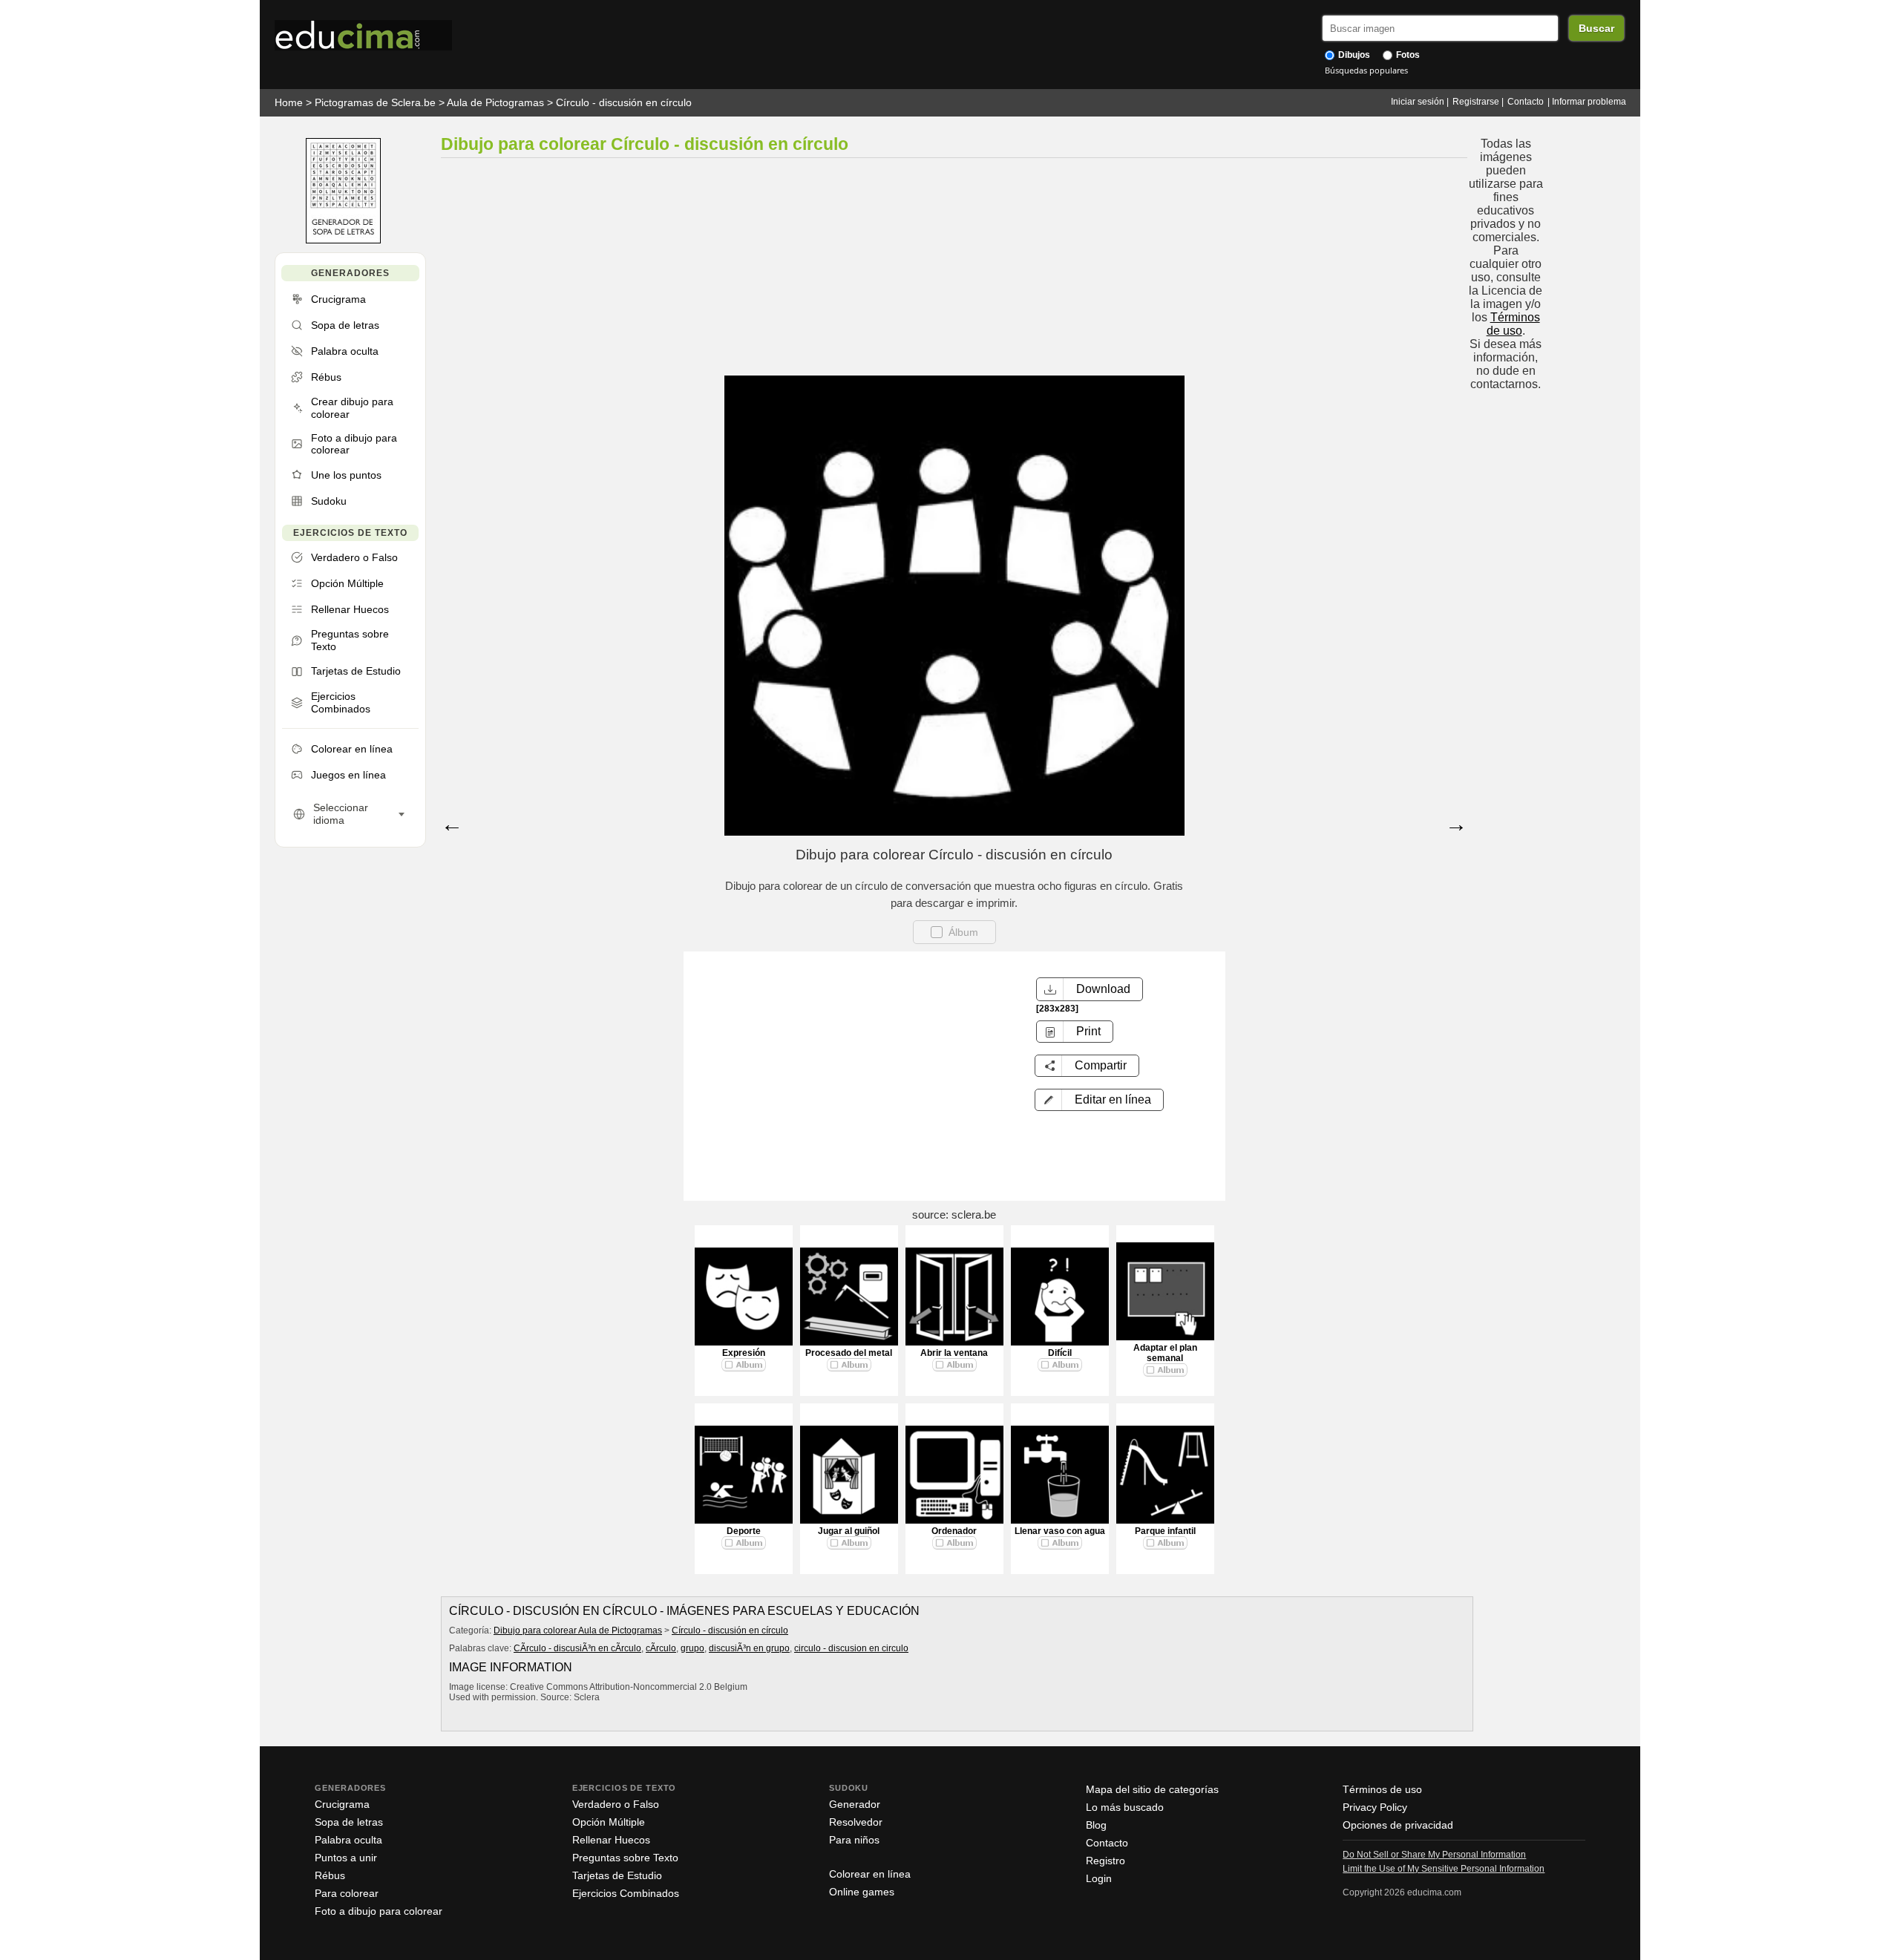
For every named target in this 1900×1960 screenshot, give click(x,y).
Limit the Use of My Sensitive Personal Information (1444, 1869)
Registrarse (1476, 102)
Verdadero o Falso (616, 1804)
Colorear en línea (870, 1874)
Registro (1105, 1861)
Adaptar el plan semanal (1165, 1353)
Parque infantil (1165, 1531)
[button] (1099, 1100)
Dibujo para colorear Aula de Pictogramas (578, 1630)
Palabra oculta (348, 1840)
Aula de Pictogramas (495, 102)
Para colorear (347, 1893)
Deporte (744, 1531)
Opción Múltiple (609, 1822)
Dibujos (1353, 55)
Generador (855, 1804)
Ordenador (954, 1531)
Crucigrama (342, 1804)
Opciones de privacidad (1398, 1825)
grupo (692, 1648)
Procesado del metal (849, 1353)
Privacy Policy (1375, 1807)
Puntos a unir (346, 1858)
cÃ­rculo (661, 1648)
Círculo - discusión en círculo (624, 102)
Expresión (744, 1353)
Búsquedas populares (1366, 70)
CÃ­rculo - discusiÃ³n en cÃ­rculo (577, 1648)
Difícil (1060, 1353)
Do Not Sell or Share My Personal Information (1434, 1855)
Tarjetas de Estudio (617, 1875)
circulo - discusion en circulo (851, 1648)
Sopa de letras (349, 1822)
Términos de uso (1513, 324)
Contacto (1526, 102)
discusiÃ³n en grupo (749, 1648)
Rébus (330, 1875)
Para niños (854, 1840)
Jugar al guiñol (849, 1531)
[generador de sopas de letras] (343, 240)
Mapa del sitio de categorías (1152, 1789)
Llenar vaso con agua (1060, 1531)
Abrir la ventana (954, 1353)
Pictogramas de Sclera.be (375, 102)
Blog (1096, 1825)
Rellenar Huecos (611, 1840)
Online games (862, 1892)
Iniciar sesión (1418, 102)
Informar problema (1589, 102)
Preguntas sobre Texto (625, 1858)
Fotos (1407, 55)
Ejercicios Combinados (626, 1893)
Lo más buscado (1125, 1807)
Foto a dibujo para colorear (379, 1911)
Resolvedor (856, 1822)
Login (1099, 1878)
